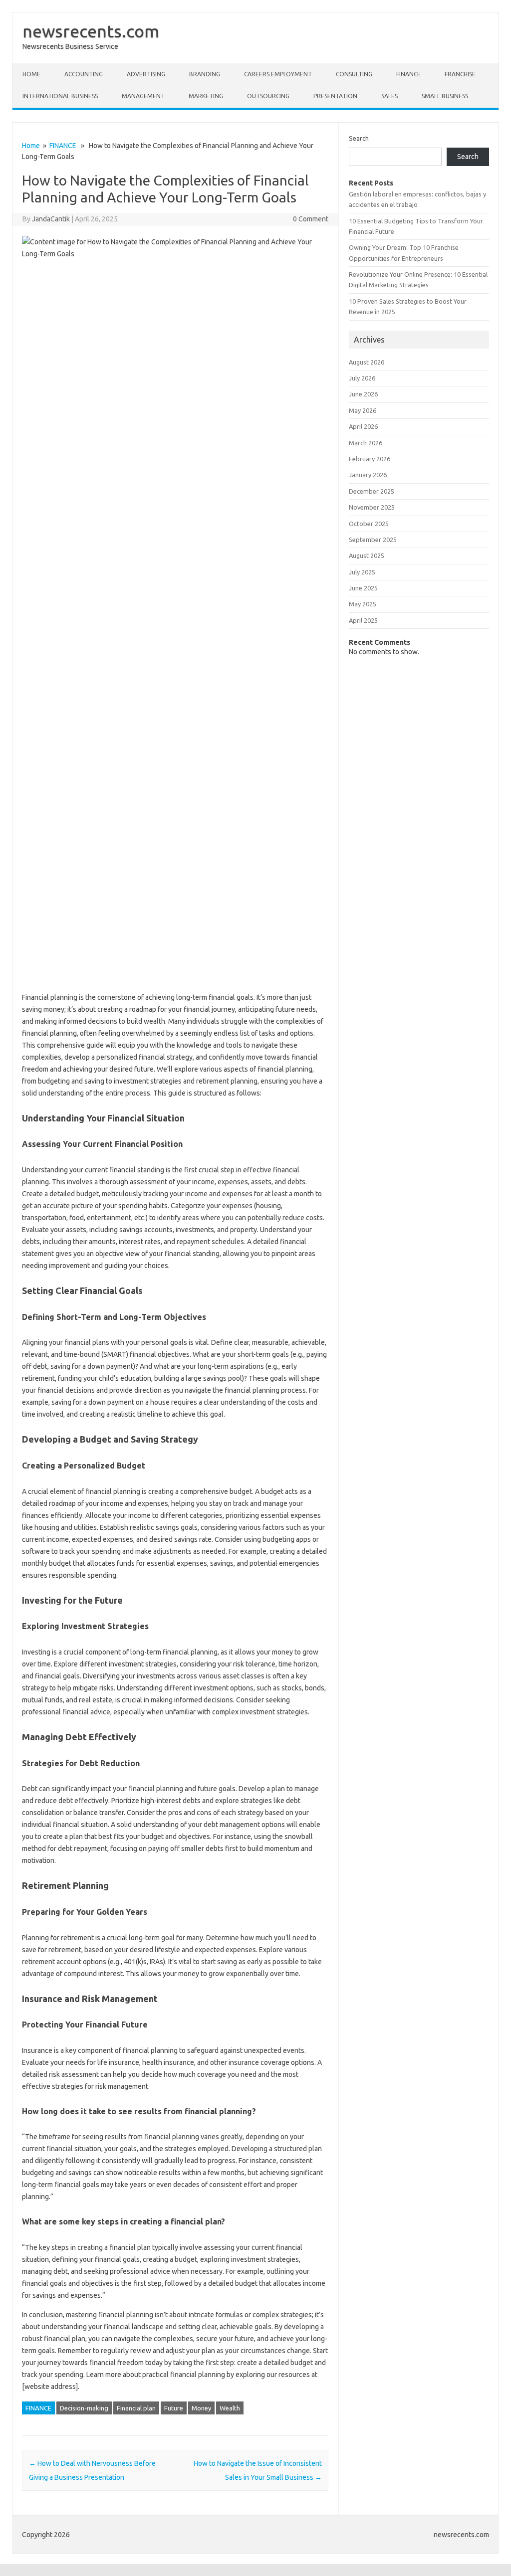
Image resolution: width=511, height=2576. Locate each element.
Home (31, 74)
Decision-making (84, 2408)
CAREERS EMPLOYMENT (278, 74)
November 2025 (372, 507)
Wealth (230, 2408)
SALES (389, 96)
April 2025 (363, 620)
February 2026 (370, 459)
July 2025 (362, 572)
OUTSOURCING (268, 96)
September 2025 (373, 540)
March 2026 (366, 443)
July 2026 (362, 378)
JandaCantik (51, 219)
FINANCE (408, 74)
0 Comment (311, 219)
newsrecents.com (91, 31)
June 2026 (363, 394)
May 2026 (363, 410)
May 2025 (363, 604)
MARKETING (206, 96)
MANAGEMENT (143, 96)
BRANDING (205, 74)
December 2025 (372, 491)
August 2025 (367, 555)
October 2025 (369, 524)
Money (201, 2408)
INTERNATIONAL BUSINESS (60, 96)
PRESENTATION (335, 96)
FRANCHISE (460, 74)
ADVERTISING (146, 74)
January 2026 (368, 475)
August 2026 (367, 362)
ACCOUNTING (84, 74)
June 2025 (363, 588)
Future (174, 2408)
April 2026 (363, 426)
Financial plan (136, 2408)
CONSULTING (354, 74)
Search (359, 138)
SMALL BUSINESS (445, 96)
